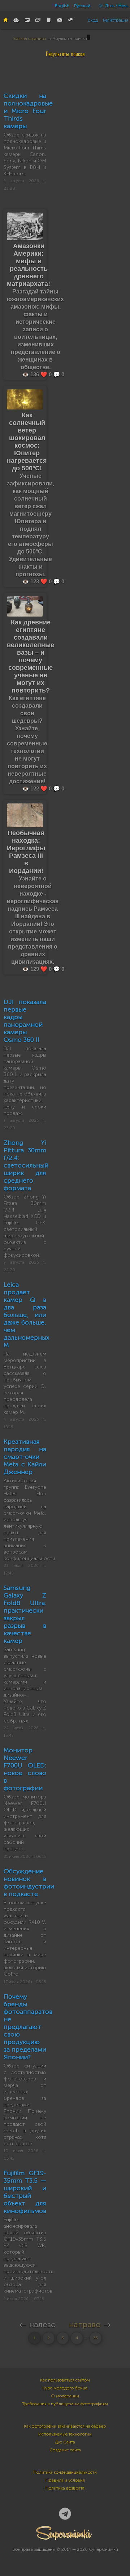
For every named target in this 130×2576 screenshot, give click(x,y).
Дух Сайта (65, 2442)
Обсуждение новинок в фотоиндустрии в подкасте (29, 1883)
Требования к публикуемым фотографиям (65, 2404)
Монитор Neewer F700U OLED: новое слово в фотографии (25, 1769)
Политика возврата (65, 2488)
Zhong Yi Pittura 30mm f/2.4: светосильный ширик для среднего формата (26, 1165)
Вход (93, 20)
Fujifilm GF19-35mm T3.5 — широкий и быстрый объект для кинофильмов (25, 2192)
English (62, 6)
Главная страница (29, 39)
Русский (82, 6)
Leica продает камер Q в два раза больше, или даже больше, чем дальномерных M (27, 1315)
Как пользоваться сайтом (65, 2380)
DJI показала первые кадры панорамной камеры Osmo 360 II (25, 1021)
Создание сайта (65, 2450)
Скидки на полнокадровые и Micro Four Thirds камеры (28, 111)
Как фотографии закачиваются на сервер (65, 2426)
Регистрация (116, 20)
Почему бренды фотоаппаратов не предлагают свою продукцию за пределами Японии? (28, 2027)
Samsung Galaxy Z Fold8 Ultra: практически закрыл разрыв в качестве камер (25, 1614)
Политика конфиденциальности (65, 2472)
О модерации (65, 2396)
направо (85, 2324)
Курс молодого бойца (65, 2388)
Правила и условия (65, 2480)
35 (96, 2338)
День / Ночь (116, 6)
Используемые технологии (65, 2434)
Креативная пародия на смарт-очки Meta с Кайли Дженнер (25, 1457)
